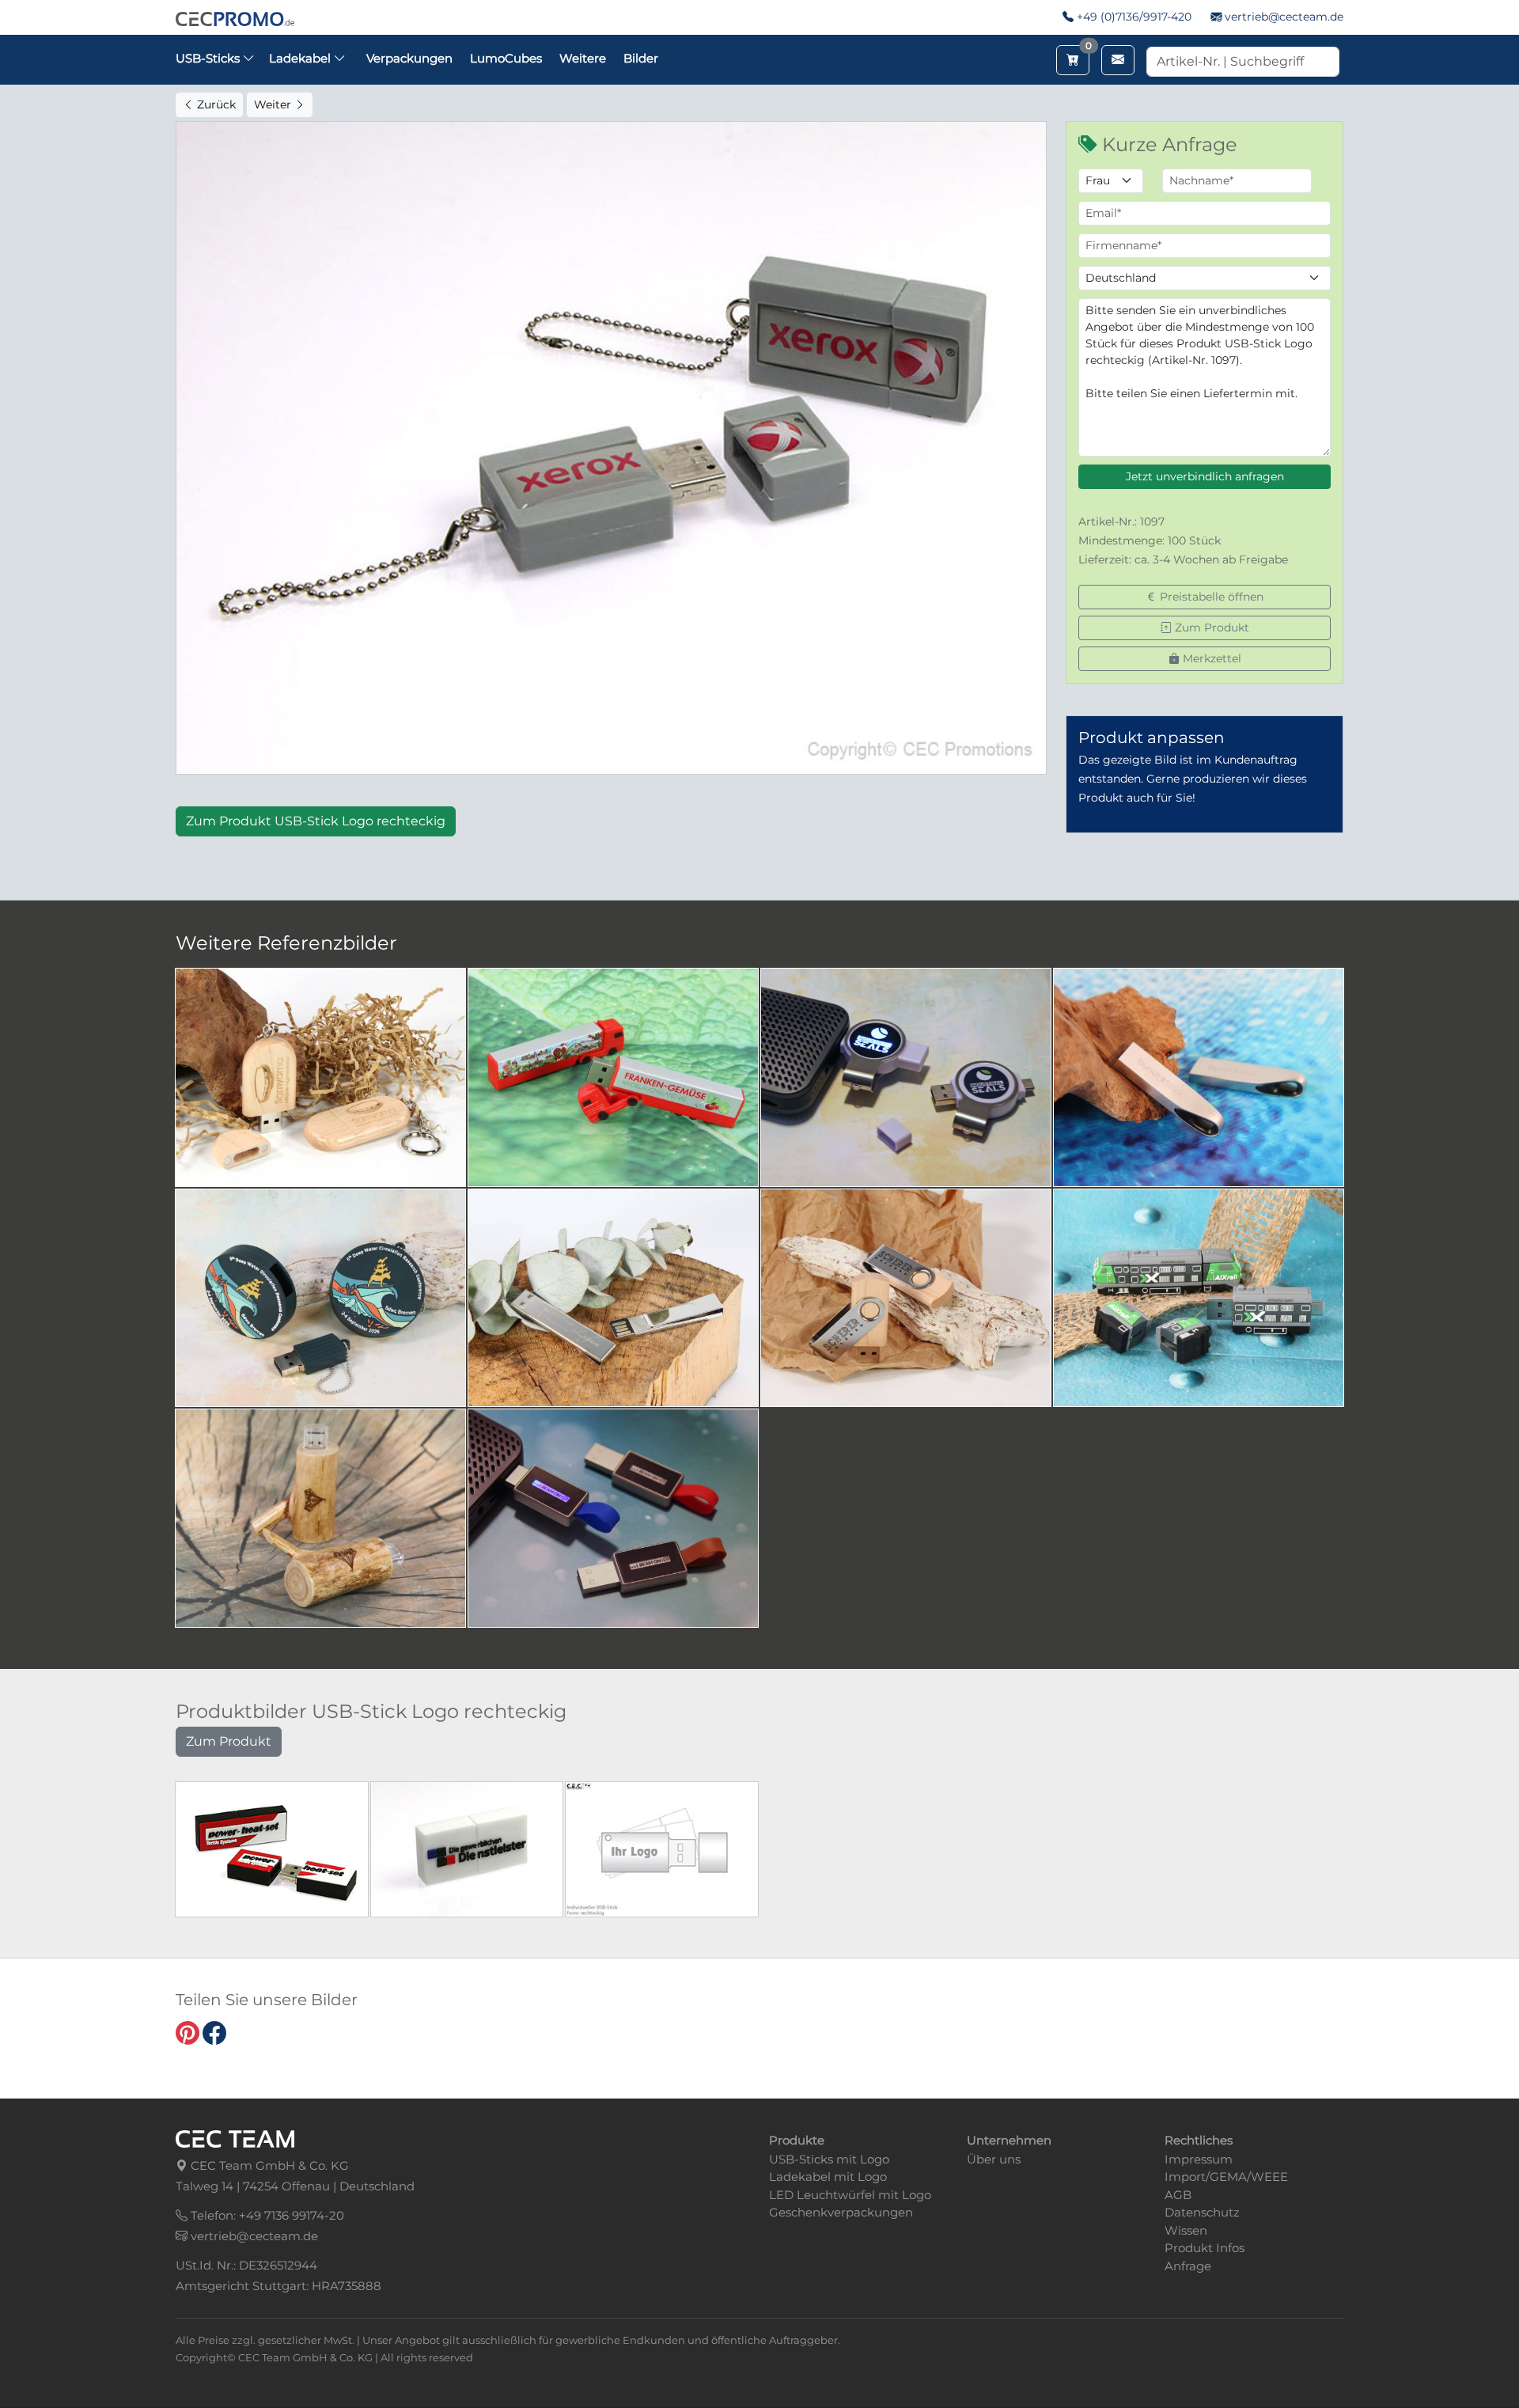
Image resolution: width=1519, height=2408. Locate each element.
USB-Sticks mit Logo (829, 2159)
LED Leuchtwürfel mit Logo (850, 2195)
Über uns (994, 2159)
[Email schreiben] (1118, 60)
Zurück (215, 104)
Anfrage (1188, 2266)
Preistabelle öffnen (1210, 597)
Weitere (583, 58)
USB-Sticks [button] (209, 58)
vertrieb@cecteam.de (1284, 17)
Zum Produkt (1210, 628)
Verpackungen (409, 58)
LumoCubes (506, 58)
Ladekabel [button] (301, 58)
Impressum (1199, 2159)
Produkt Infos (1205, 2248)
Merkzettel (1210, 658)
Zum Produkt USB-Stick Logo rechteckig (316, 821)
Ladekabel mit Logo (828, 2177)
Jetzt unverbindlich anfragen (1205, 476)
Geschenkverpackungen (841, 2212)
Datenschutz (1202, 2212)
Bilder (641, 58)
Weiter (274, 104)
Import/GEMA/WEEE (1226, 2177)
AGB (1178, 2195)
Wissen (1186, 2230)
